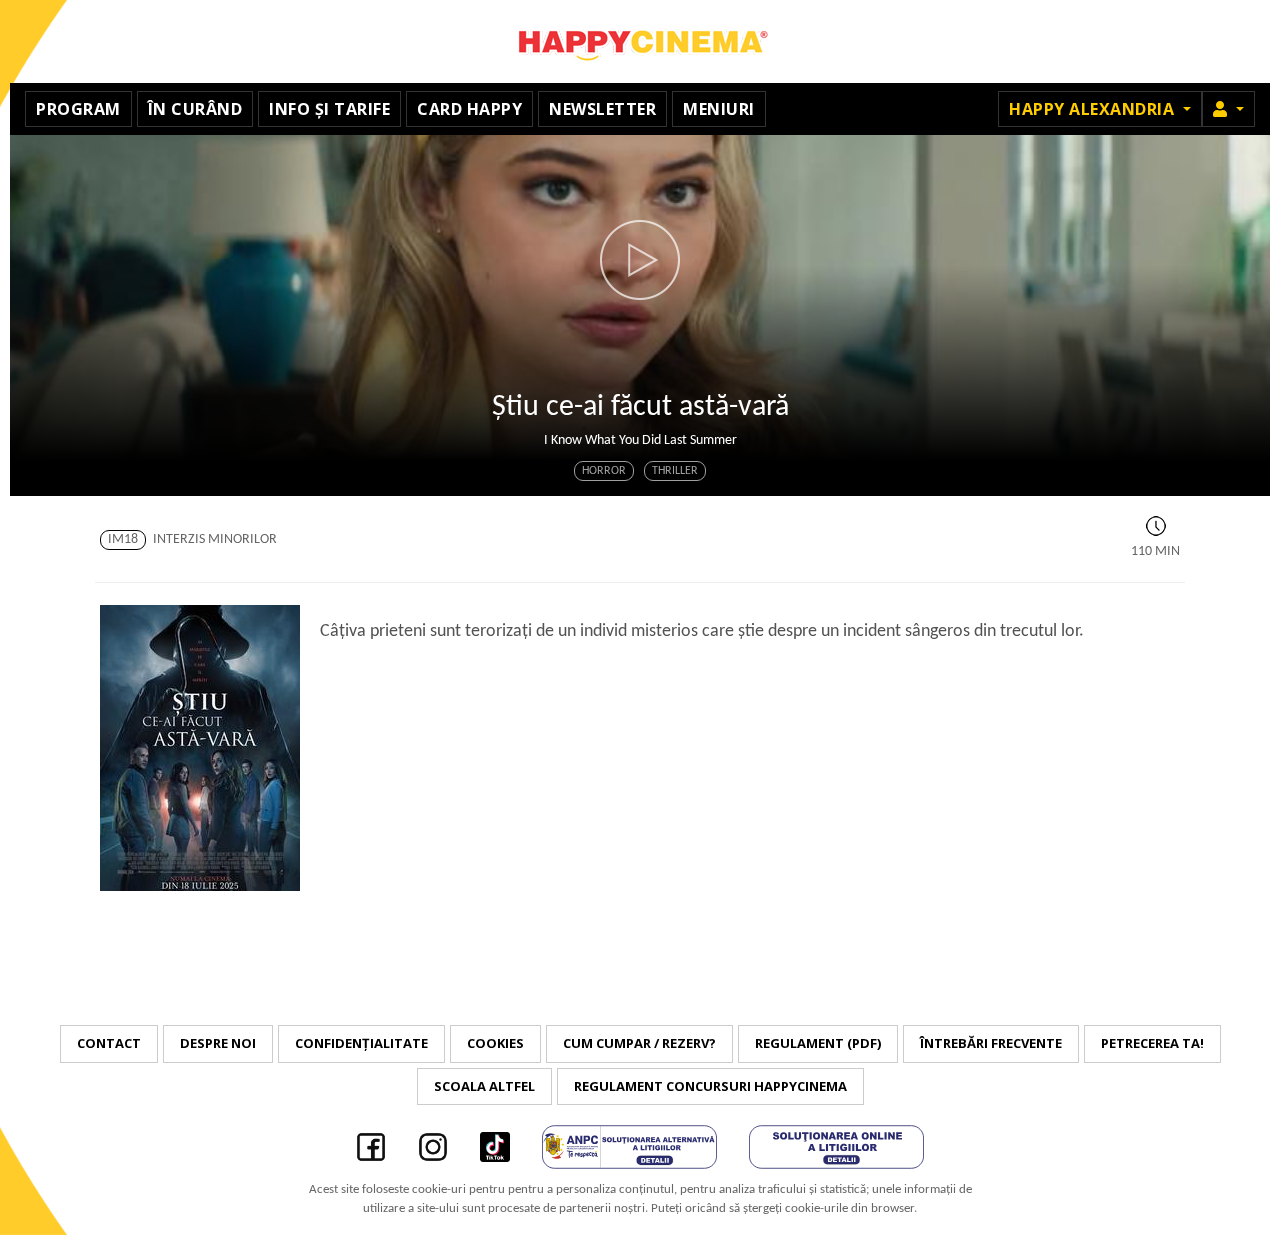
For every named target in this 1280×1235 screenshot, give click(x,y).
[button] (1228, 109)
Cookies (495, 1043)
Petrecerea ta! (1152, 1043)
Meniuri (719, 109)
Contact (109, 1043)
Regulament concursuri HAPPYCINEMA (710, 1086)
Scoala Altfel (484, 1086)
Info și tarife (329, 109)
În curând (195, 109)
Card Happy (469, 109)
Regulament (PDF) (818, 1043)
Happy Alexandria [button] (1094, 109)
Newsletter (602, 109)
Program (78, 109)
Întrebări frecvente (991, 1043)
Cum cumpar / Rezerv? (639, 1043)
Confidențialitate (361, 1043)
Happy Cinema (640, 41)
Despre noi (218, 1043)
